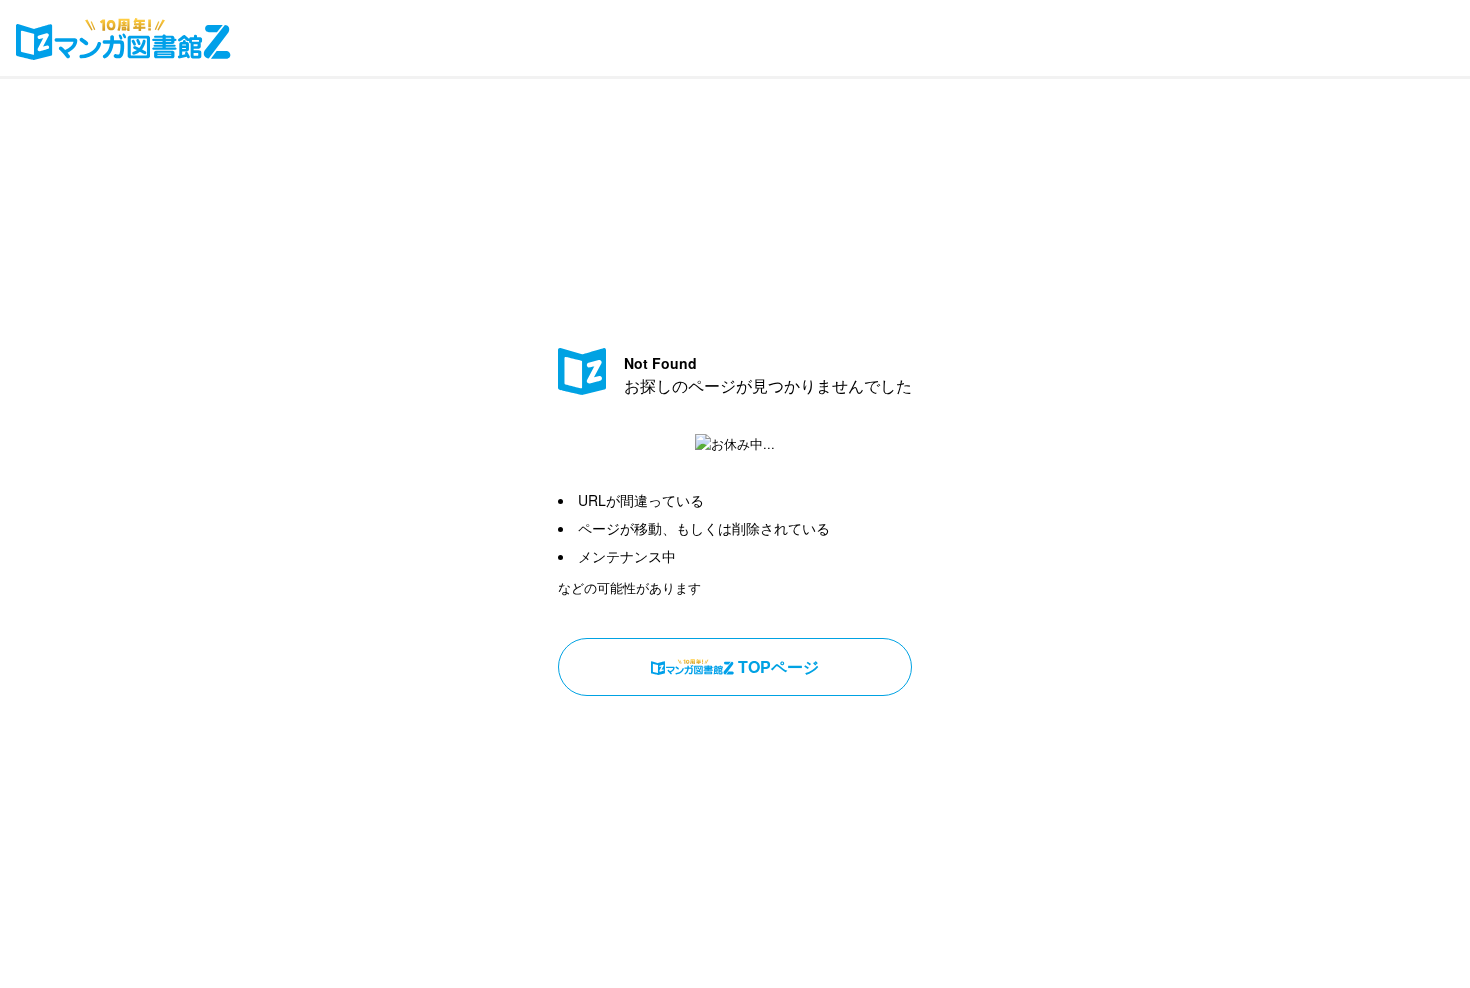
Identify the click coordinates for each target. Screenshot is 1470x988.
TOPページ (778, 666)
